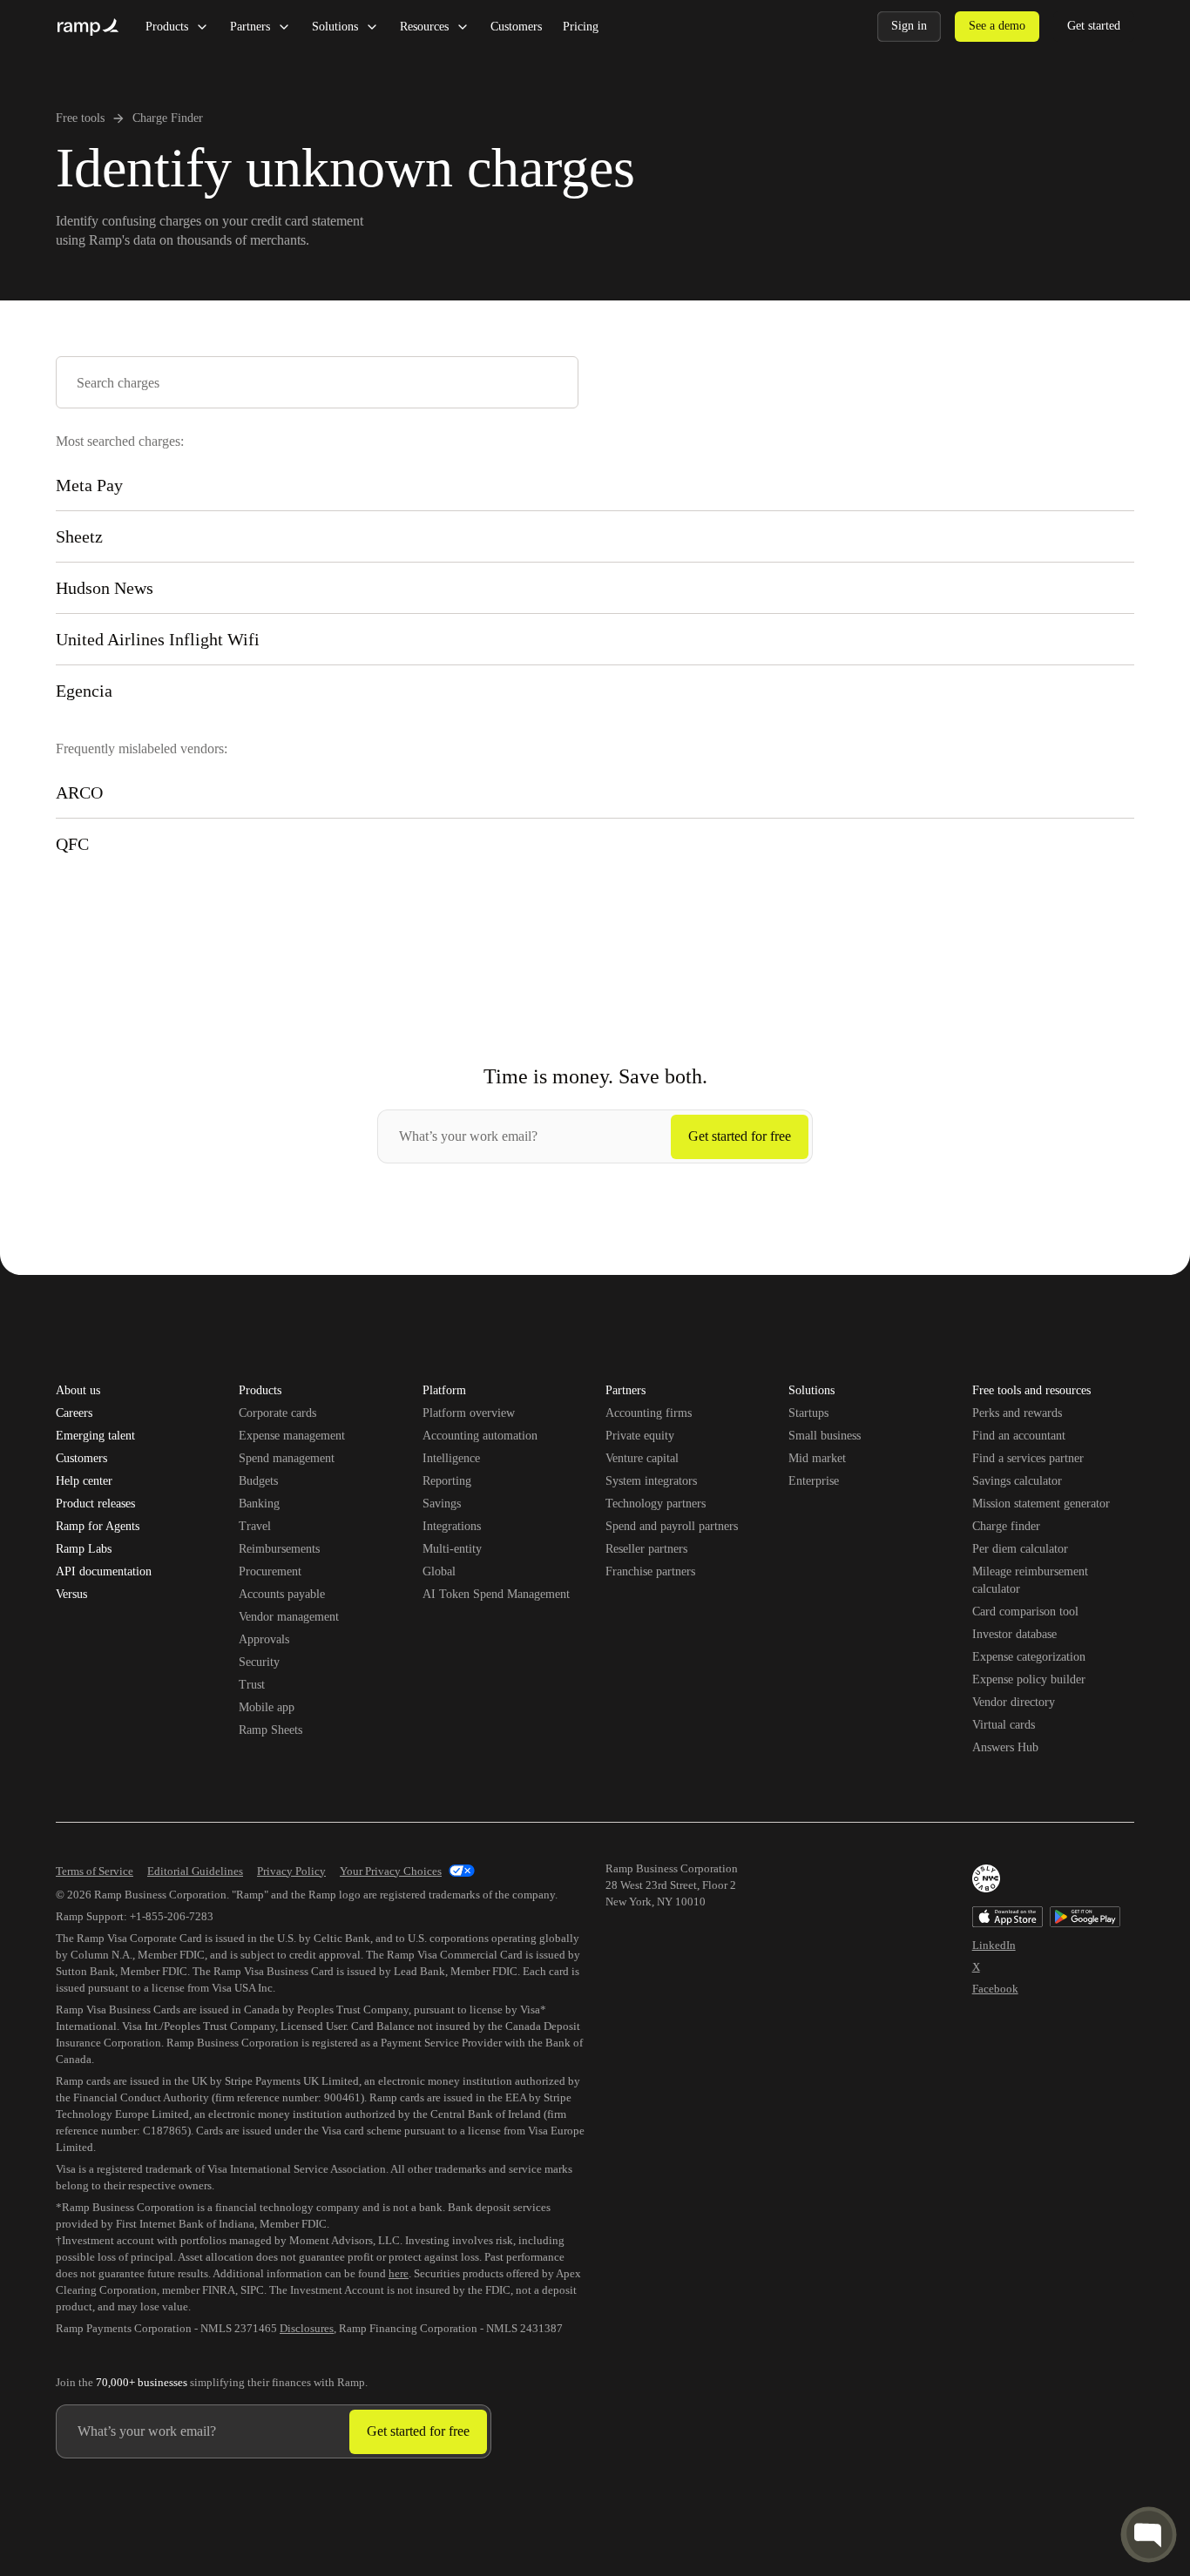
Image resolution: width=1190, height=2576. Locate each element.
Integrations (452, 1526)
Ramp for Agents (98, 1527)
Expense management (292, 1436)
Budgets (258, 1481)
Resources (424, 27)
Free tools (80, 118)
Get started (1094, 26)
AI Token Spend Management (496, 1594)
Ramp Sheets (270, 1730)
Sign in (909, 26)
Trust (252, 1685)
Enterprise (814, 1481)
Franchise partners (650, 1571)
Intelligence (451, 1458)
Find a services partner (1028, 1458)
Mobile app (267, 1707)
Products (167, 27)
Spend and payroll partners (672, 1526)
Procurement (270, 1571)
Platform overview (469, 1413)
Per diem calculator (1020, 1549)
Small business (825, 1436)
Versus (71, 1595)
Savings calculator (1017, 1481)
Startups (808, 1413)
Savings (442, 1504)
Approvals (264, 1639)
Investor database (1014, 1634)
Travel (255, 1526)
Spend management (287, 1458)
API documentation (104, 1572)
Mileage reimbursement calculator (1030, 1580)
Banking (259, 1504)
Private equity (640, 1436)
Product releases (95, 1504)
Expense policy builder (1029, 1679)
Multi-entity (452, 1549)
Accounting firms (649, 1413)
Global (439, 1571)
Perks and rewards (1017, 1413)
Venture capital (642, 1458)
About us (78, 1391)
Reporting (447, 1481)
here (399, 2273)
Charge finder (1006, 1526)
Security (259, 1662)
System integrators (651, 1481)
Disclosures (307, 2328)
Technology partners (656, 1504)
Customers (516, 27)
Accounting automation (480, 1436)
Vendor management (289, 1617)
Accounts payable (282, 1594)
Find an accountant (1019, 1436)
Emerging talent (95, 1436)
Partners (250, 27)
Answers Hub (1005, 1747)
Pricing (581, 27)
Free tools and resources (1031, 1392)
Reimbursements (279, 1549)
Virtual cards (1004, 1725)
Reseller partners (646, 1549)
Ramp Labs (84, 1549)
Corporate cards (277, 1413)
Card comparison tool (1025, 1612)
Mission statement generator (1041, 1504)
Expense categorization (1029, 1657)
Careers (74, 1413)
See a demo (997, 26)
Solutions (335, 27)
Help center (84, 1481)
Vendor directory (1014, 1702)
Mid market (817, 1458)
